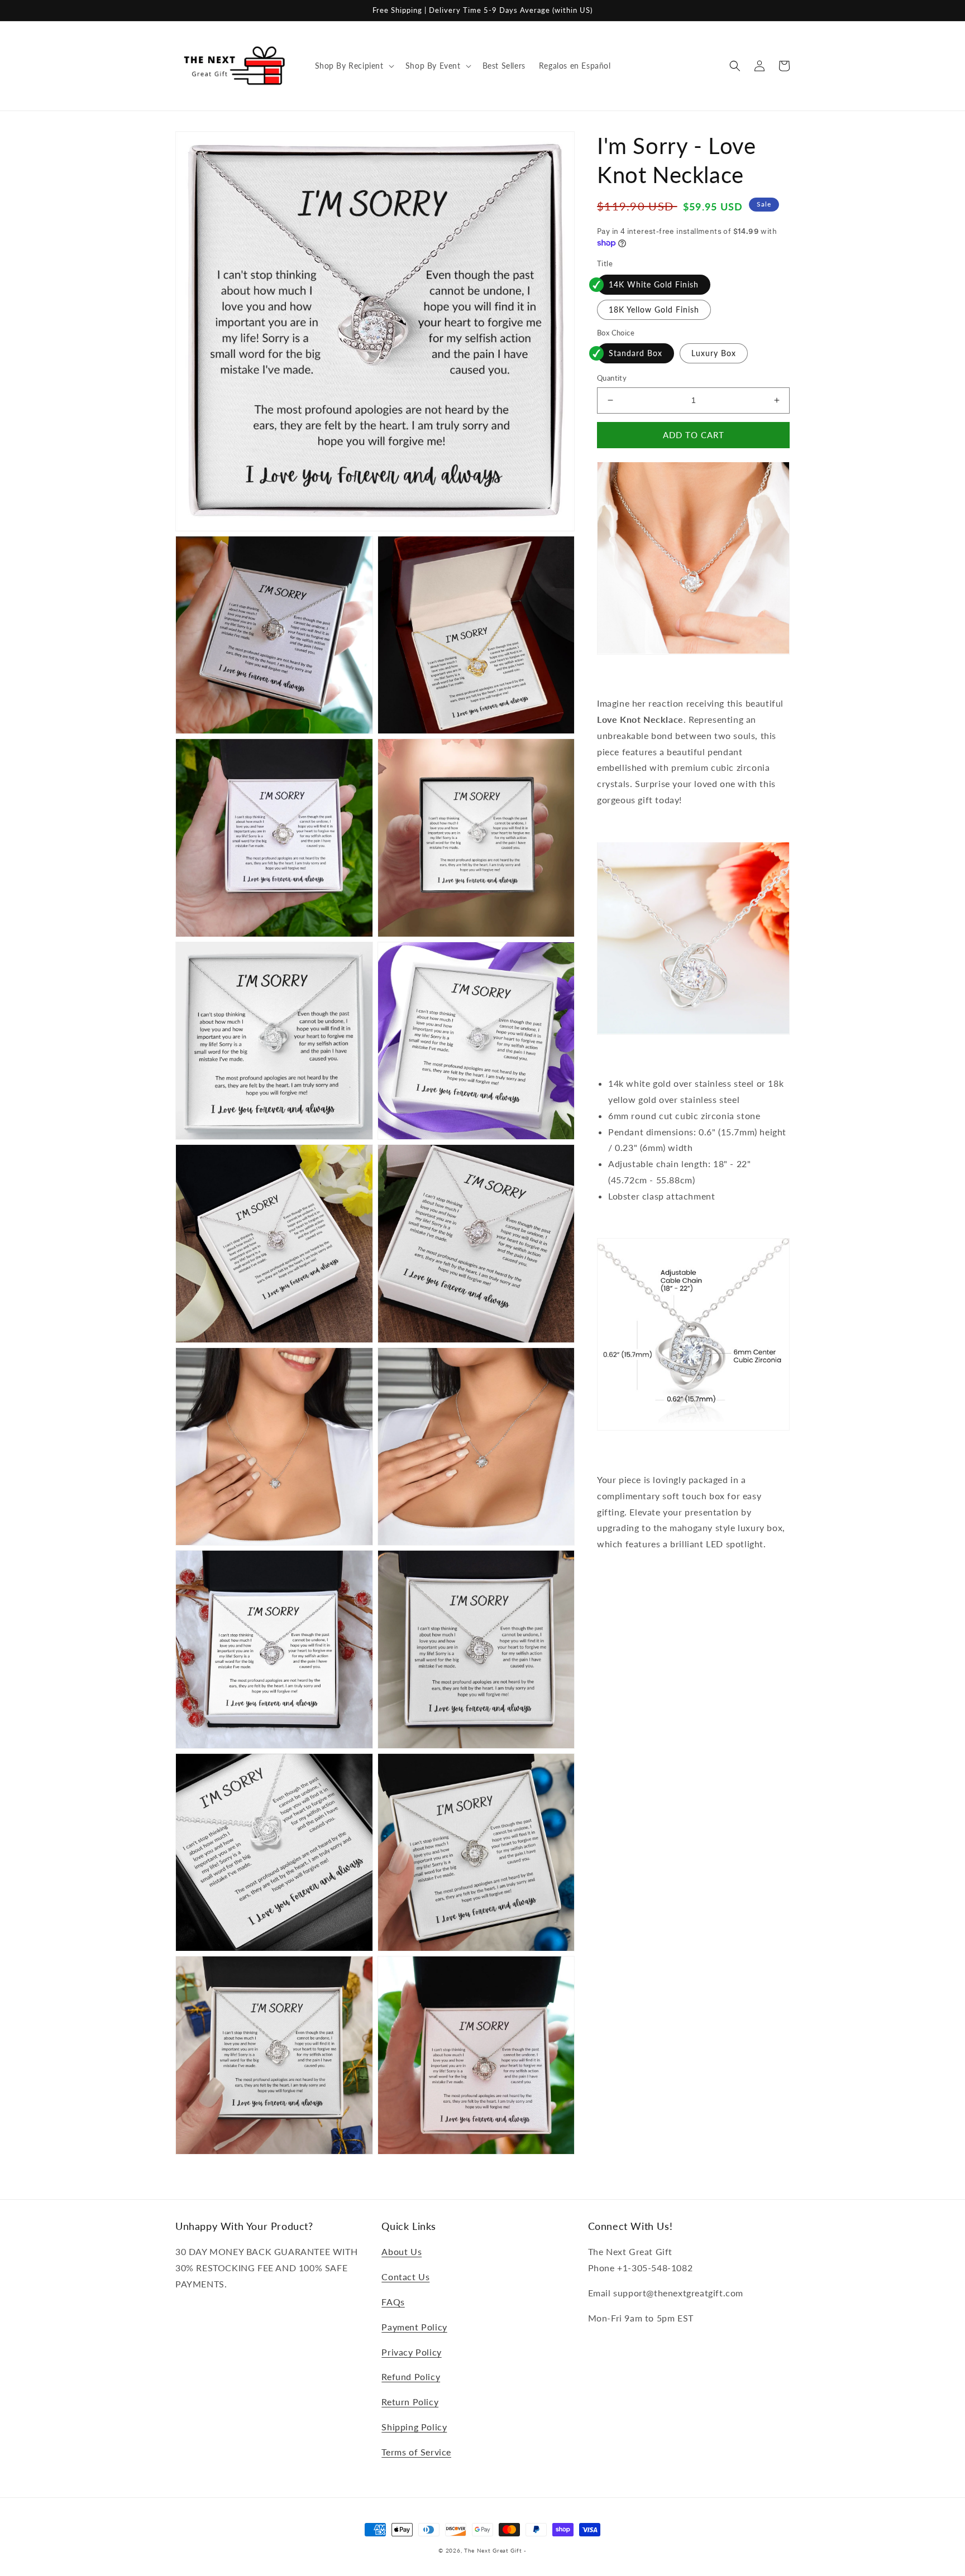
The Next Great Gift (493, 2550)
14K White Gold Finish (654, 284)
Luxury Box (714, 353)
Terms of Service (416, 2452)
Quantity (612, 378)
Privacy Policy (411, 2352)
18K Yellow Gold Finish (654, 309)
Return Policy (410, 2402)
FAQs (393, 2302)
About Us (402, 2251)
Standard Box (636, 353)
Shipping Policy (414, 2427)
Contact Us (405, 2277)
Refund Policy (411, 2376)
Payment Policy (414, 2327)
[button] (353, 66)
